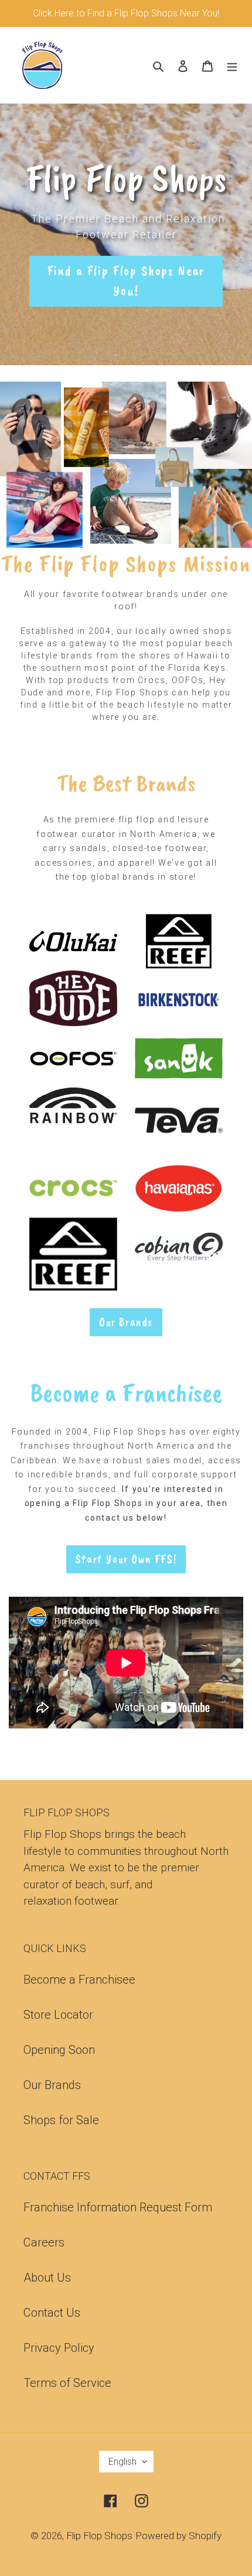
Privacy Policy (59, 2348)
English (122, 2462)
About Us (47, 2277)
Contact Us (52, 2313)
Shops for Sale (61, 2120)
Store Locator (58, 2015)
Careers (44, 2242)
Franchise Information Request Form (118, 2207)
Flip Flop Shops (99, 2536)
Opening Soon (59, 2050)
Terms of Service (67, 2383)
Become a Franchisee (79, 1980)
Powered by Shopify (178, 2536)
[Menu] (232, 65)
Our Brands (52, 2085)
